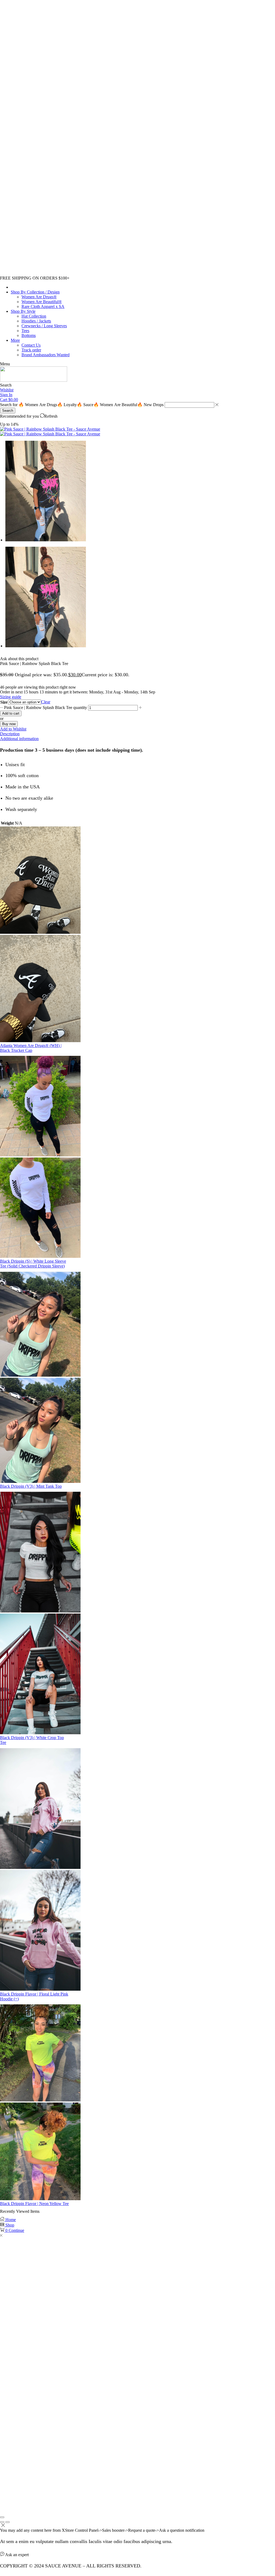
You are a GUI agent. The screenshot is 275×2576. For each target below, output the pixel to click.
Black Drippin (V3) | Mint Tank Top (31, 1486)
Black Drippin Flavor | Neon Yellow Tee (34, 2204)
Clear (46, 702)
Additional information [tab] (19, 739)
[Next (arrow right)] (8, 2522)
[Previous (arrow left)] (2, 2522)
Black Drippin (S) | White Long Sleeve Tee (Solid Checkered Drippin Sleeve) (33, 1264)
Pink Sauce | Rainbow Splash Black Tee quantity (46, 708)
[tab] (137, 734)
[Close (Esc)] (2, 2517)
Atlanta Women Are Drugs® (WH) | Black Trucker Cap (31, 1048)
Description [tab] (10, 734)
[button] (5, 364)
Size (4, 702)
